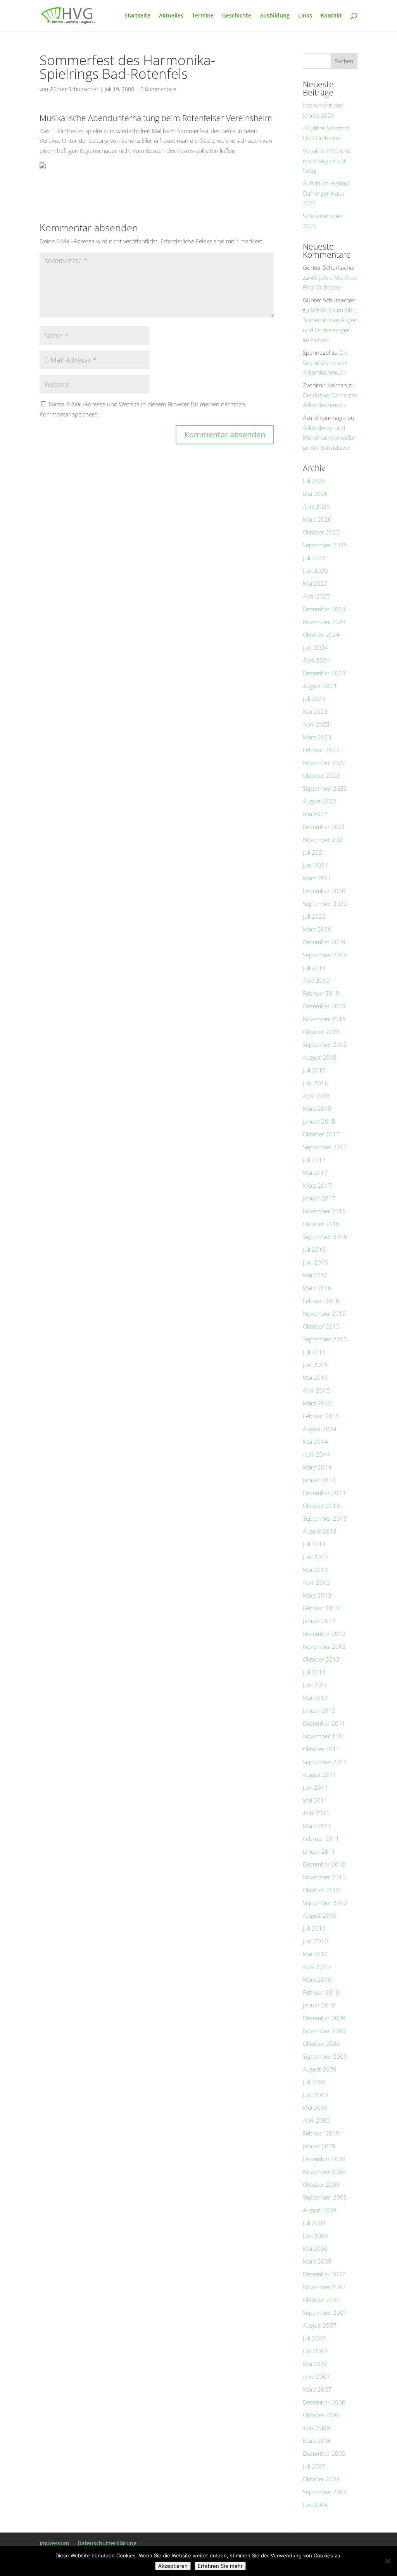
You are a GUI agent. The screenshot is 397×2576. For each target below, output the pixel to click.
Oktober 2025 (321, 532)
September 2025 (325, 545)
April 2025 (316, 596)
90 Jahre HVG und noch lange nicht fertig (327, 160)
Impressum (54, 2543)
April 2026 (316, 507)
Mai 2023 (315, 711)
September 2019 (325, 955)
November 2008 (324, 2172)
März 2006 (317, 2441)
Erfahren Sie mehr (220, 2566)
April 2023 (316, 724)
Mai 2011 (315, 1800)
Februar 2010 (321, 1992)
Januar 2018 (319, 1121)
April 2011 (316, 1813)
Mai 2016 (315, 1275)
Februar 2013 (321, 1608)
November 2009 (324, 2031)
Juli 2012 (314, 1672)
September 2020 (325, 904)
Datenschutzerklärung (107, 2543)
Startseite (137, 16)
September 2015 (325, 1339)
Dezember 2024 (324, 609)
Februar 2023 (321, 750)
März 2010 (317, 1979)
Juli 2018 (314, 1070)
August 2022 (320, 801)
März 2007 (317, 2389)
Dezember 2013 (324, 1493)
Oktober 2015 (321, 1326)
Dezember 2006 (324, 2402)
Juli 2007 (314, 2338)
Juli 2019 (314, 968)
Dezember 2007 (324, 2274)
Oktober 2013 (321, 1506)
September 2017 (325, 1147)
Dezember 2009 (324, 2018)
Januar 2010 (319, 2005)
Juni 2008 (315, 2236)
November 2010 (324, 1877)
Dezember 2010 (324, 1864)
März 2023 (317, 737)
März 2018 (317, 1108)
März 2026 (317, 519)
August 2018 (320, 1057)
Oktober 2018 (321, 1032)
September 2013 (325, 1518)
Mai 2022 (315, 814)
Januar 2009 (319, 2146)
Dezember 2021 (324, 827)
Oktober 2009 (321, 2043)
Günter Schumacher (74, 89)
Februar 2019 (321, 993)
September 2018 (325, 1044)
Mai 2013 (315, 1570)
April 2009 (316, 2120)
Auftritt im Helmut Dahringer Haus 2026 (326, 193)
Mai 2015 (315, 1377)
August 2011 (320, 1775)
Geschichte (237, 16)
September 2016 (325, 1237)
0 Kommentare (158, 89)
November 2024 (324, 622)
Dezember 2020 (324, 891)
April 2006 (316, 2428)
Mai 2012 (315, 1698)
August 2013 (320, 1531)
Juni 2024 (315, 647)
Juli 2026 (314, 481)
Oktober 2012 (321, 1659)
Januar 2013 (319, 1621)
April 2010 (316, 1967)
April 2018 (316, 1096)
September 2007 (325, 2312)
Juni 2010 (315, 1941)
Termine (203, 16)
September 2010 (325, 1903)
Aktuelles (171, 16)
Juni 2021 (315, 865)
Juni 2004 (315, 2505)
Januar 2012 (319, 1710)
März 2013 (317, 1595)
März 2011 (317, 1826)
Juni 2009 (315, 2095)
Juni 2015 (315, 1365)
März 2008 (317, 2261)
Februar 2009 (321, 2133)
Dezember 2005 (324, 2453)
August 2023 (320, 686)
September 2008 (325, 2197)
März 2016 (317, 1288)
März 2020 (317, 929)
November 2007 (324, 2287)
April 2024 (316, 660)
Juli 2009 (314, 2082)
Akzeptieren (173, 2566)
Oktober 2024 (321, 635)
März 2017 (317, 1185)
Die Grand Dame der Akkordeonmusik (325, 362)
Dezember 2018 (324, 1006)
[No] (387, 2561)
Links (305, 16)
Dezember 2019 (324, 942)
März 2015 (317, 1403)
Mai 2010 (315, 1954)
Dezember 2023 (324, 673)
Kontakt (331, 16)
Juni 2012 (315, 1685)
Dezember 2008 (324, 2159)
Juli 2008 (314, 2223)
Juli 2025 (314, 558)
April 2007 (316, 2377)
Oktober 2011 (321, 1749)
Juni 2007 (315, 2351)
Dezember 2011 (324, 1723)
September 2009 (325, 2056)
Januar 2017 (319, 1198)
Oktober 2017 (321, 1134)
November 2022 (324, 763)
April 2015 (316, 1390)
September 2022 (325, 788)
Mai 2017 (315, 1173)
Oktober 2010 (321, 1890)
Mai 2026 (315, 494)
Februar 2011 (321, 1839)
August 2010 (320, 1915)
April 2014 (316, 1454)
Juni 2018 (315, 1083)
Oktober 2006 (321, 2415)
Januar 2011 (319, 1851)
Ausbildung (275, 16)
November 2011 (324, 1736)
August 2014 (320, 1429)
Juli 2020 (314, 916)
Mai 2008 (315, 2248)
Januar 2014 (319, 1480)
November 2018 (324, 1019)
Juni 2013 (315, 1557)
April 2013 (316, 1582)
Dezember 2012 (324, 1634)
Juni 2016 (315, 1262)
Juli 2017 (314, 1160)
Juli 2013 (314, 1544)
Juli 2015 (314, 1352)
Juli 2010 (314, 1928)
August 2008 (320, 2210)
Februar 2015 (321, 1416)
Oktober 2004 (321, 2479)
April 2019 (316, 980)
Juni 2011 (315, 1787)
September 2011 (325, 1762)
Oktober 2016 (321, 1224)
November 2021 (324, 840)
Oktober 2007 (321, 2300)
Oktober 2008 (321, 2184)
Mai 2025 (315, 583)
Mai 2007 (315, 2364)
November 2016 (324, 1211)
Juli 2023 (314, 699)
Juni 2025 (315, 571)
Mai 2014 (315, 1442)
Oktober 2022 (321, 775)
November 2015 (324, 1313)
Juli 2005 (314, 2466)
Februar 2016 (321, 1301)
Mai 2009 (315, 2108)
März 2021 (317, 878)
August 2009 (320, 2069)
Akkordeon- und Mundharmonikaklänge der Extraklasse (330, 438)
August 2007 (320, 2325)
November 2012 (324, 1646)
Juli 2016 (314, 1249)
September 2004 (325, 2492)
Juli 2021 (314, 852)
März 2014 (317, 1467)
